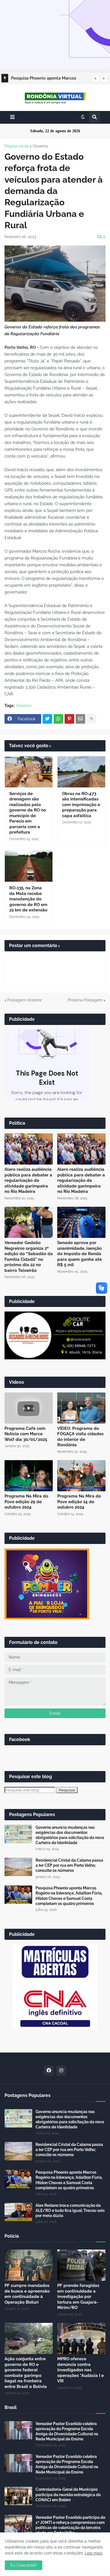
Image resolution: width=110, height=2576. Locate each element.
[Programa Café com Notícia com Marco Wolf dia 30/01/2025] (29, 1408)
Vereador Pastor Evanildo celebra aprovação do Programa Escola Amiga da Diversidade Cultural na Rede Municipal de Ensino (67, 2431)
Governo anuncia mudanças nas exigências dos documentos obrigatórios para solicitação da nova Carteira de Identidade (70, 1835)
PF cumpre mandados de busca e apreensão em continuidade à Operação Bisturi (27, 2294)
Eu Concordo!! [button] (24, 2565)
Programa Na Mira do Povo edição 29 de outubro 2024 (26, 1502)
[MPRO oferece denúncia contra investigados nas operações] (81, 2338)
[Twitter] (47, 719)
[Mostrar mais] (91, 719)
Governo (40, 146)
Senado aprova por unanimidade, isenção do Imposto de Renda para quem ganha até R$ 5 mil (80, 1254)
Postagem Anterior (25, 1000)
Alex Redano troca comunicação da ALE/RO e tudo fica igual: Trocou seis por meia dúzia (70, 2210)
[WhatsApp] (58, 719)
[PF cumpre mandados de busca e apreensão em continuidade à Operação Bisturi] (29, 2265)
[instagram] (61, 2071)
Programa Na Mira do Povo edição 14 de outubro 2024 (79, 1502)
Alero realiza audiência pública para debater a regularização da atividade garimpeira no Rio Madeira (28, 1180)
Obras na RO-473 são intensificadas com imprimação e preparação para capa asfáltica (81, 805)
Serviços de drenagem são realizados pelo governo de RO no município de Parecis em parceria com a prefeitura (28, 813)
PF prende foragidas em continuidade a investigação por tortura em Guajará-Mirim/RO (78, 2297)
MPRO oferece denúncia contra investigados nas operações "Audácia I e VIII (81, 2370)
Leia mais (94, 2553)
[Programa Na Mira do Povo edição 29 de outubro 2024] (29, 1476)
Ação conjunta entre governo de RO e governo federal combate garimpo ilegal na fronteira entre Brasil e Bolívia (26, 2373)
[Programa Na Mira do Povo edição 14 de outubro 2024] (81, 1476)
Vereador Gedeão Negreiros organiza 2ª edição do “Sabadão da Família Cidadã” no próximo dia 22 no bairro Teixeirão (29, 1257)
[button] (96, 78)
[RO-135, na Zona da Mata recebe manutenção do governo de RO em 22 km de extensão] (29, 866)
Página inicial (17, 146)
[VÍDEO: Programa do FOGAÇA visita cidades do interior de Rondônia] (81, 1408)
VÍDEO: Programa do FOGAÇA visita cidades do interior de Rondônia (80, 1437)
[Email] (80, 719)
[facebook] (49, 2071)
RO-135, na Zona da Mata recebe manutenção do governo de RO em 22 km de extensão (28, 899)
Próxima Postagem (85, 1000)
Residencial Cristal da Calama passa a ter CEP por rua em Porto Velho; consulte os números (69, 1865)
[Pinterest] (69, 719)
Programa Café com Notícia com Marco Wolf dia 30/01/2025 (26, 1434)
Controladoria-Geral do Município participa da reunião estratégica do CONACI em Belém (68, 2494)
